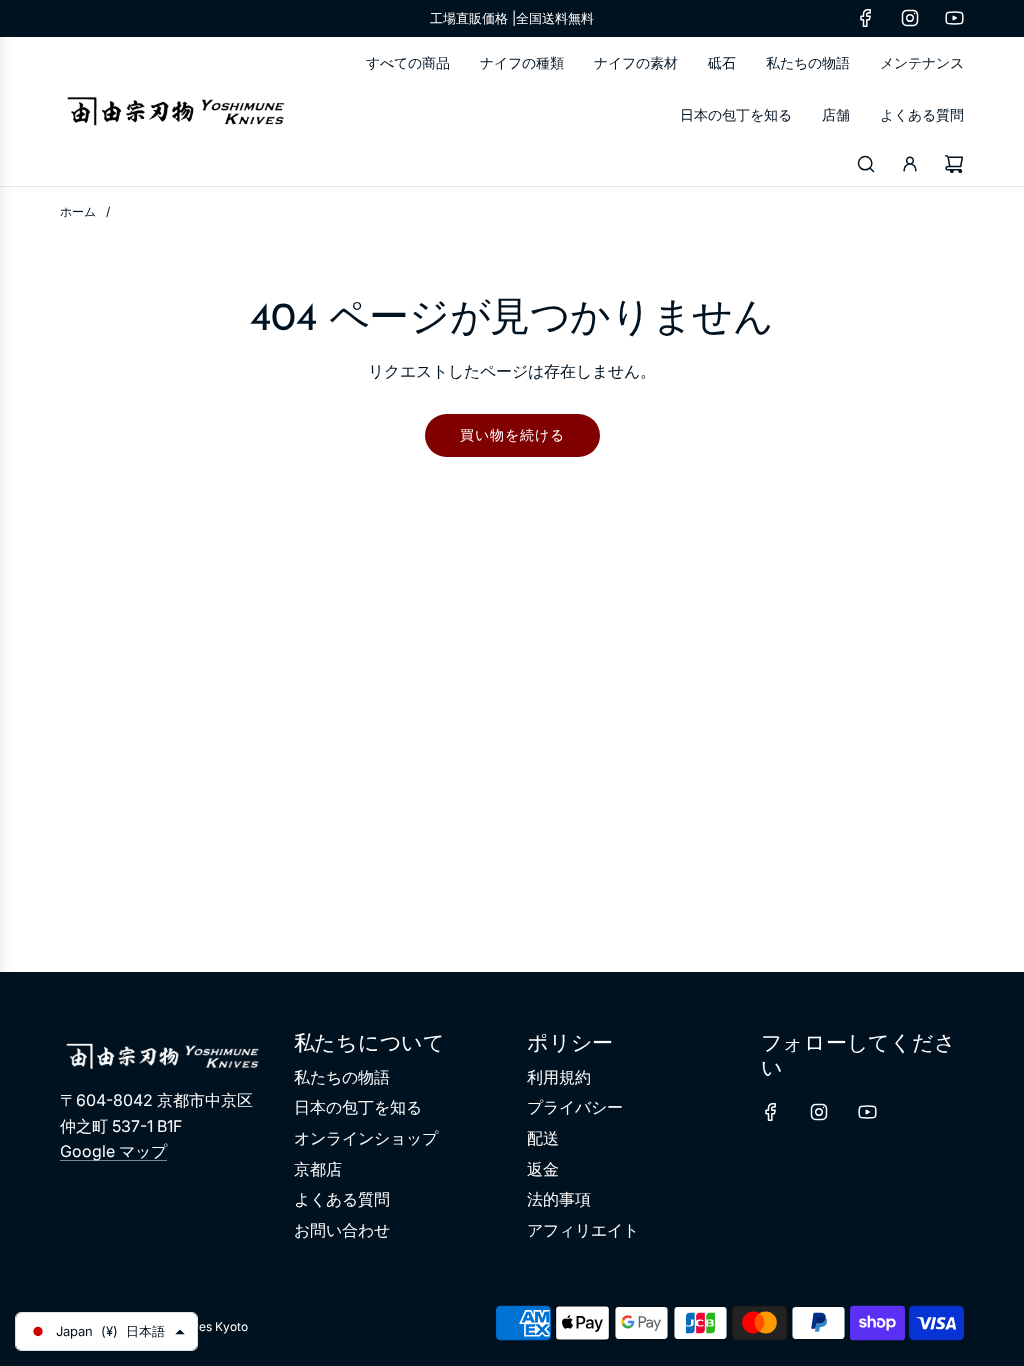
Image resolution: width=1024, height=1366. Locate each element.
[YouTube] (954, 18)
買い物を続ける (512, 434)
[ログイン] (910, 164)
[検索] (866, 164)
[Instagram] (910, 18)
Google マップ (113, 1151)
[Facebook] (866, 18)
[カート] (954, 164)
